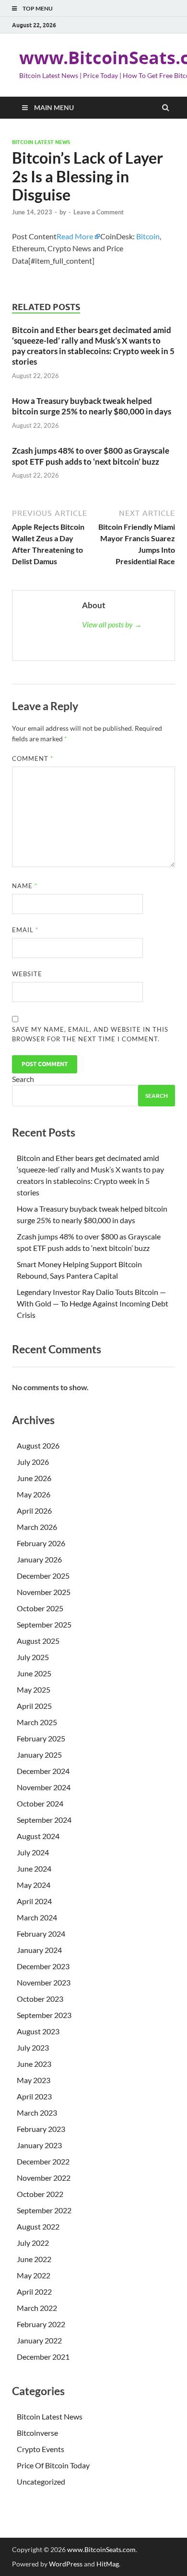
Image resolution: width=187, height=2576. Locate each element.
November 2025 (44, 1592)
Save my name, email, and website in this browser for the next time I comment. (90, 1034)
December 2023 (43, 1966)
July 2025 (33, 1657)
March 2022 (37, 2308)
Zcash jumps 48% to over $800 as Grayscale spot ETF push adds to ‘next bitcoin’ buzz (91, 456)
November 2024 (44, 1787)
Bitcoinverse (37, 2433)
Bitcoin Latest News (41, 142)
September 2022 (44, 2210)
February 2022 (41, 2324)
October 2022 (40, 2194)
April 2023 (34, 2096)
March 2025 (37, 1722)
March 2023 (37, 2113)
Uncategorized (41, 2481)
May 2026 (34, 1494)
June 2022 (34, 2259)
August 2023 (38, 2031)
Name (25, 886)
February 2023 (41, 2129)
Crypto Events (41, 2449)
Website (27, 974)
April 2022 (34, 2292)
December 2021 (43, 2357)
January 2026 (39, 1559)
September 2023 (44, 2015)
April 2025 (34, 1706)
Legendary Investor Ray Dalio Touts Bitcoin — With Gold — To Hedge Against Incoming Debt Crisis (93, 1303)
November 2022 (44, 2178)
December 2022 (43, 2161)
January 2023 (39, 2145)
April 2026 (34, 1511)
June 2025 (34, 1673)
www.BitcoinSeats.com (101, 2549)
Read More (75, 236)
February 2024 (41, 1934)
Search (23, 1079)
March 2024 (37, 1917)
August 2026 (38, 1445)
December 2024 (43, 1771)
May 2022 (34, 2275)
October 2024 (40, 1803)
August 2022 (38, 2226)
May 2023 (34, 2080)
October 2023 (40, 1999)
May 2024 (34, 1885)
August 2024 (38, 1836)
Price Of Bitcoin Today (53, 2465)
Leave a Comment (99, 212)
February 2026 (41, 1543)
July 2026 (33, 1462)
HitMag (108, 2564)
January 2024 (39, 1950)
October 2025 (40, 1608)
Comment (33, 758)
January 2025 (39, 1755)
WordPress (66, 2564)
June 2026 (34, 1478)
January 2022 (39, 2340)
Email (25, 930)
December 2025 (43, 1576)
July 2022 (33, 2243)
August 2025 (38, 1641)
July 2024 (33, 1852)
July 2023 (33, 2047)
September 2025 (44, 1624)
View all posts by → (112, 624)
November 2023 (44, 1982)
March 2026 (37, 1527)
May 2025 (34, 1689)
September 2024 (44, 1820)
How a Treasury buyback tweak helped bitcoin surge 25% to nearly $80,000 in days (92, 406)
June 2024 (34, 1868)
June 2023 (34, 2064)
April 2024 (34, 1901)
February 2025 (41, 1738)
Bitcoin (148, 236)
